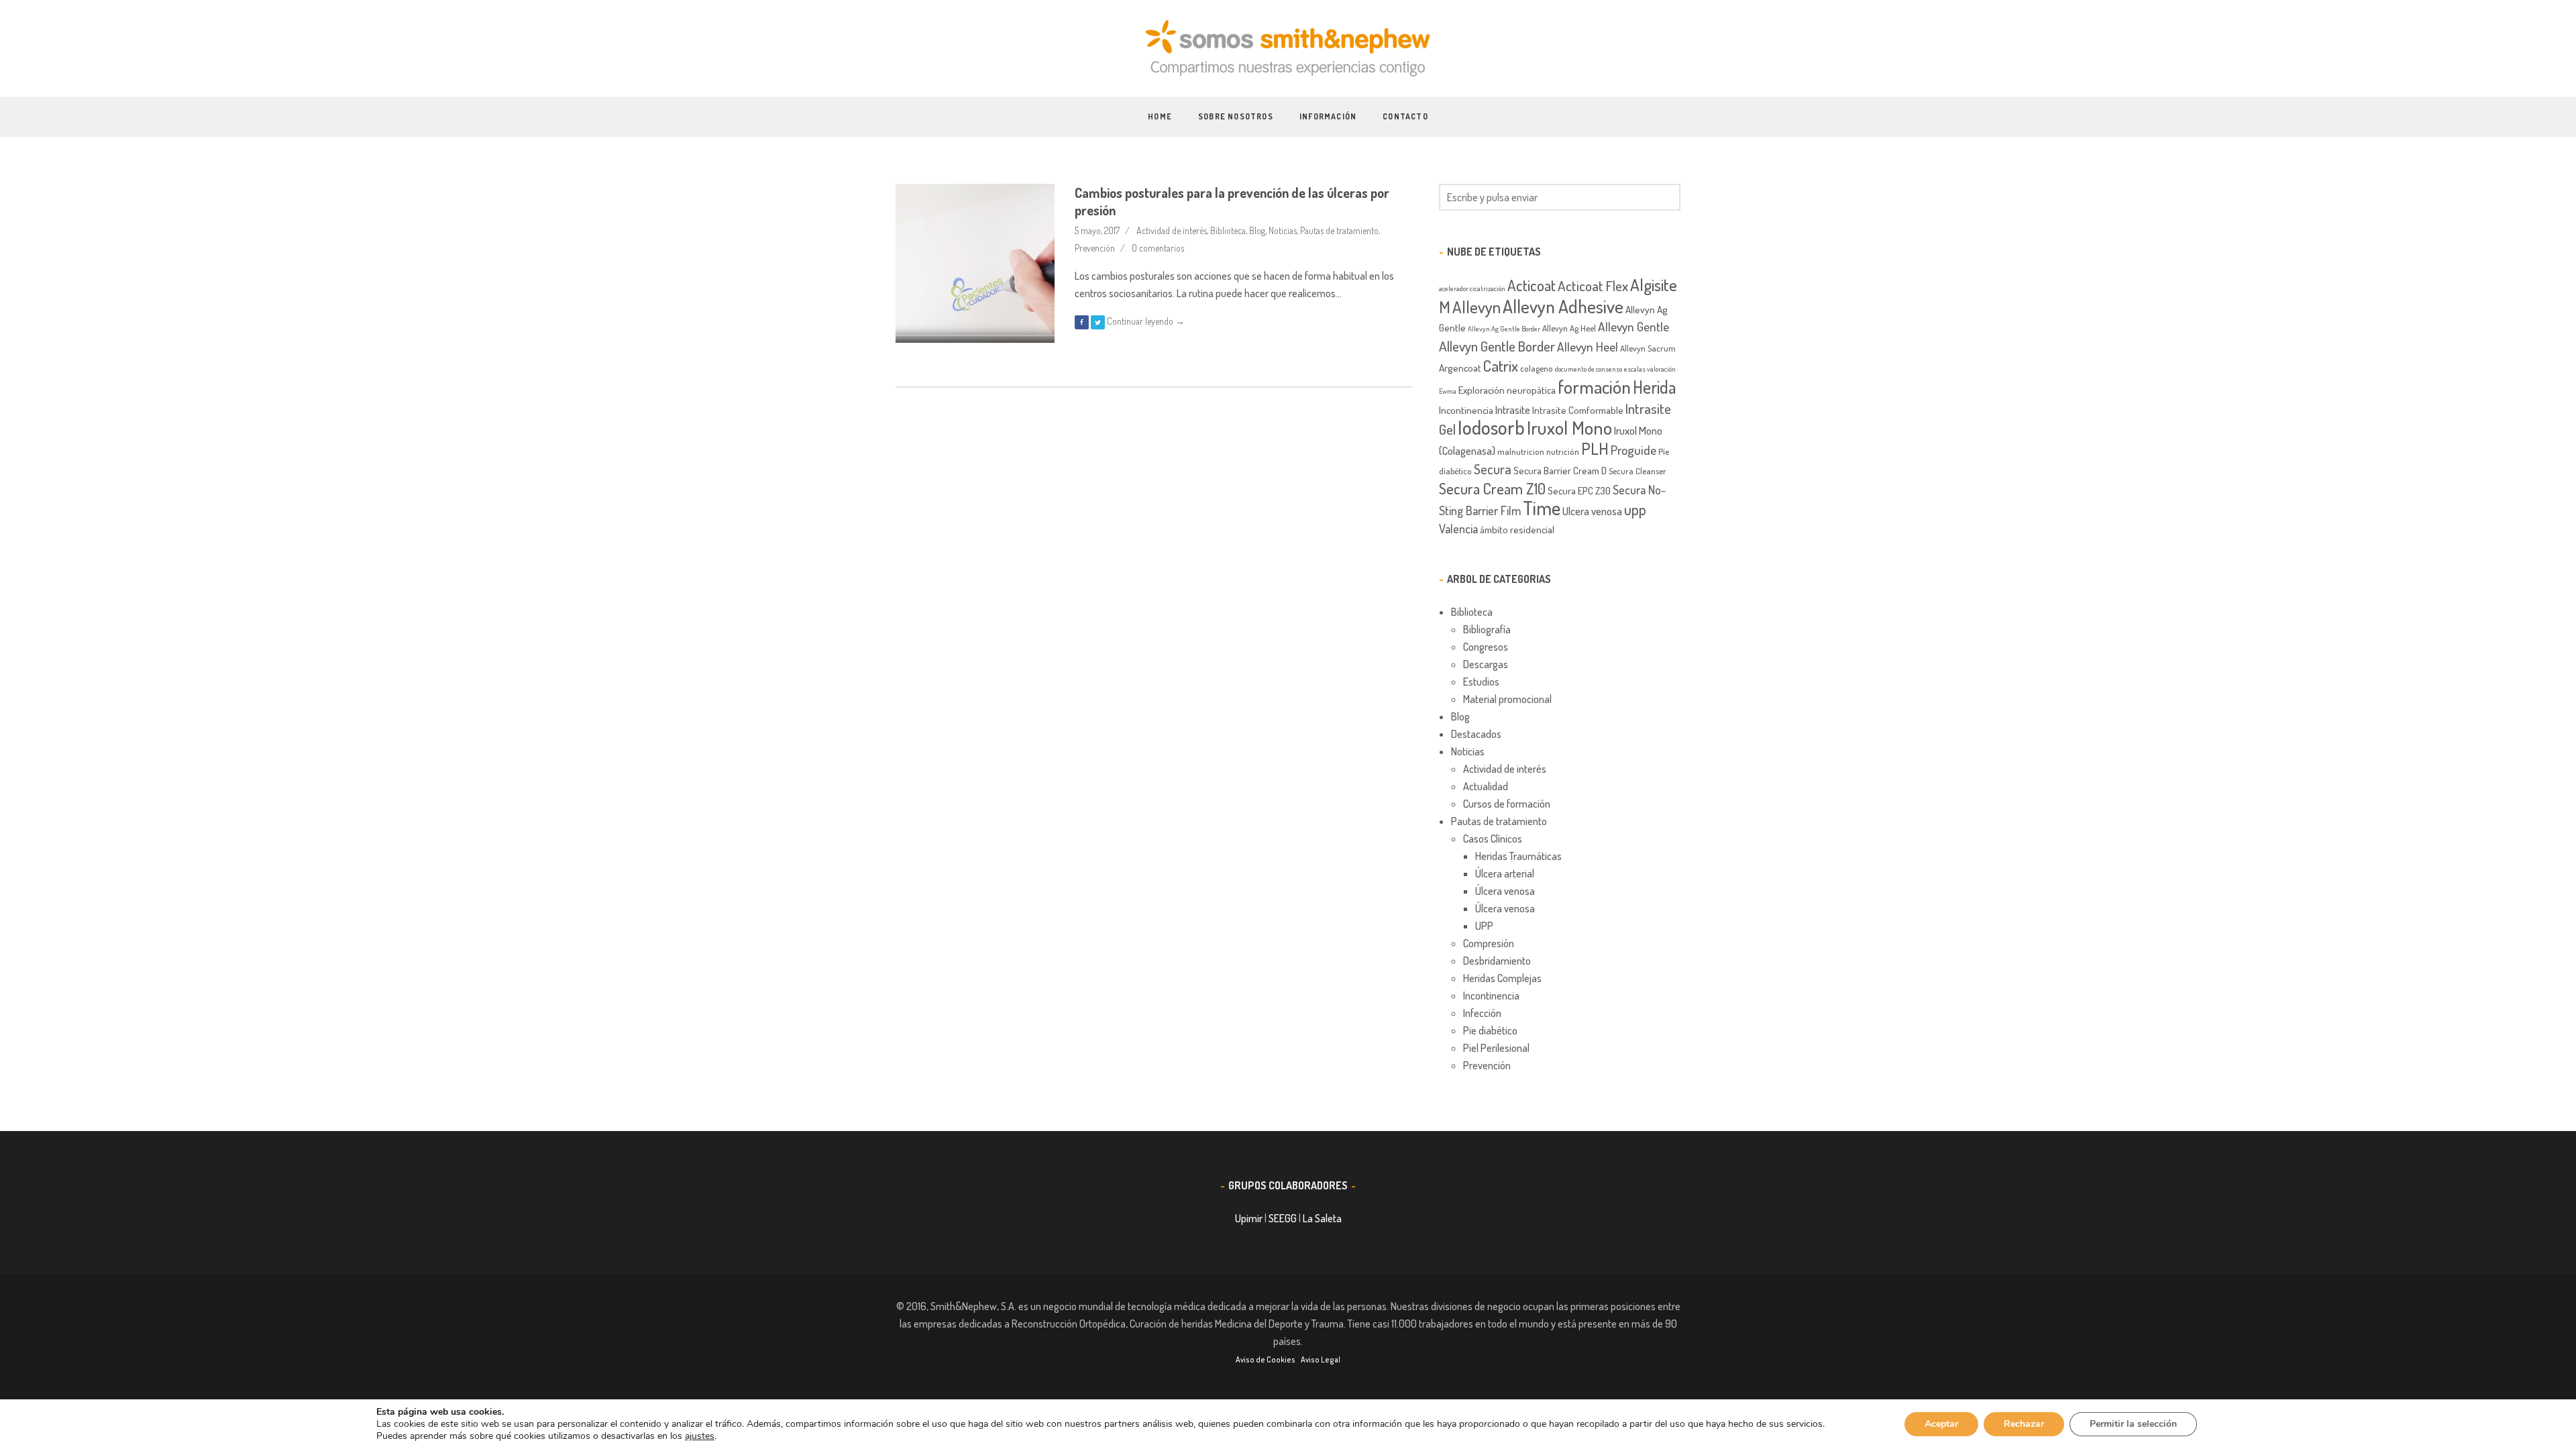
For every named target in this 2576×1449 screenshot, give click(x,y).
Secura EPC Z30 (1579, 490)
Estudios (1481, 682)
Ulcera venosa (1592, 511)
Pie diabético (1490, 1030)
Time (1542, 508)
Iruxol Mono (1569, 428)
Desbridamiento (1497, 961)
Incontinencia (1466, 410)
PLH (1595, 448)
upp (1635, 509)
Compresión (1489, 943)
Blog (1257, 230)
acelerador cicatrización (1472, 288)
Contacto (1405, 116)
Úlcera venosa (1505, 891)
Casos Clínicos (1493, 839)
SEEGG (1283, 1218)
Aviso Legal (1321, 1359)
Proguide (1633, 450)
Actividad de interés (1172, 230)
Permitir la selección (2133, 1424)
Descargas (1486, 664)
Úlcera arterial (1505, 873)
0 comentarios (1158, 248)
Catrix (1501, 366)
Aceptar (1941, 1424)
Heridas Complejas (1502, 978)
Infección (1482, 1013)
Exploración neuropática (1507, 390)
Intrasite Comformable (1578, 410)
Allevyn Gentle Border (1497, 346)
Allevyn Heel (1588, 346)
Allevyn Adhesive (1563, 306)
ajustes (700, 1436)
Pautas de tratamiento (1339, 230)
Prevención (1095, 248)
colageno (1537, 368)
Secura (1493, 469)
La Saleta (1322, 1218)
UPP (1484, 926)
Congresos (1486, 647)
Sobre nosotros (1236, 116)
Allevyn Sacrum (1648, 348)
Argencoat (1460, 368)
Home (1160, 116)
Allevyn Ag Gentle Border (1504, 329)
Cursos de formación (1507, 804)
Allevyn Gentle (1633, 326)
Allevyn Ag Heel (1569, 328)
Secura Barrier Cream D (1560, 470)
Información (1328, 116)
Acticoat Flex (1593, 285)
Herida (1655, 387)
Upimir (1249, 1218)
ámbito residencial (1517, 529)
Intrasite (1513, 410)
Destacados (1476, 734)
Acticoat (1532, 285)
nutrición (1563, 451)
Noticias (1283, 230)
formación (1594, 386)
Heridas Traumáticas (1518, 856)
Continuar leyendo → (1146, 321)
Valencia (1458, 528)
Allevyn (1477, 307)
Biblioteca (1228, 230)
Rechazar (2024, 1424)
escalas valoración (1650, 369)
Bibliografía (1487, 629)
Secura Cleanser (1638, 471)
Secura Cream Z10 (1492, 488)
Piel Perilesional (1496, 1048)
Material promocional (1507, 699)
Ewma (1448, 391)
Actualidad (1486, 786)
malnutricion (1521, 451)
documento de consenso (1589, 369)
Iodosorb (1491, 427)
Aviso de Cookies (1266, 1359)
